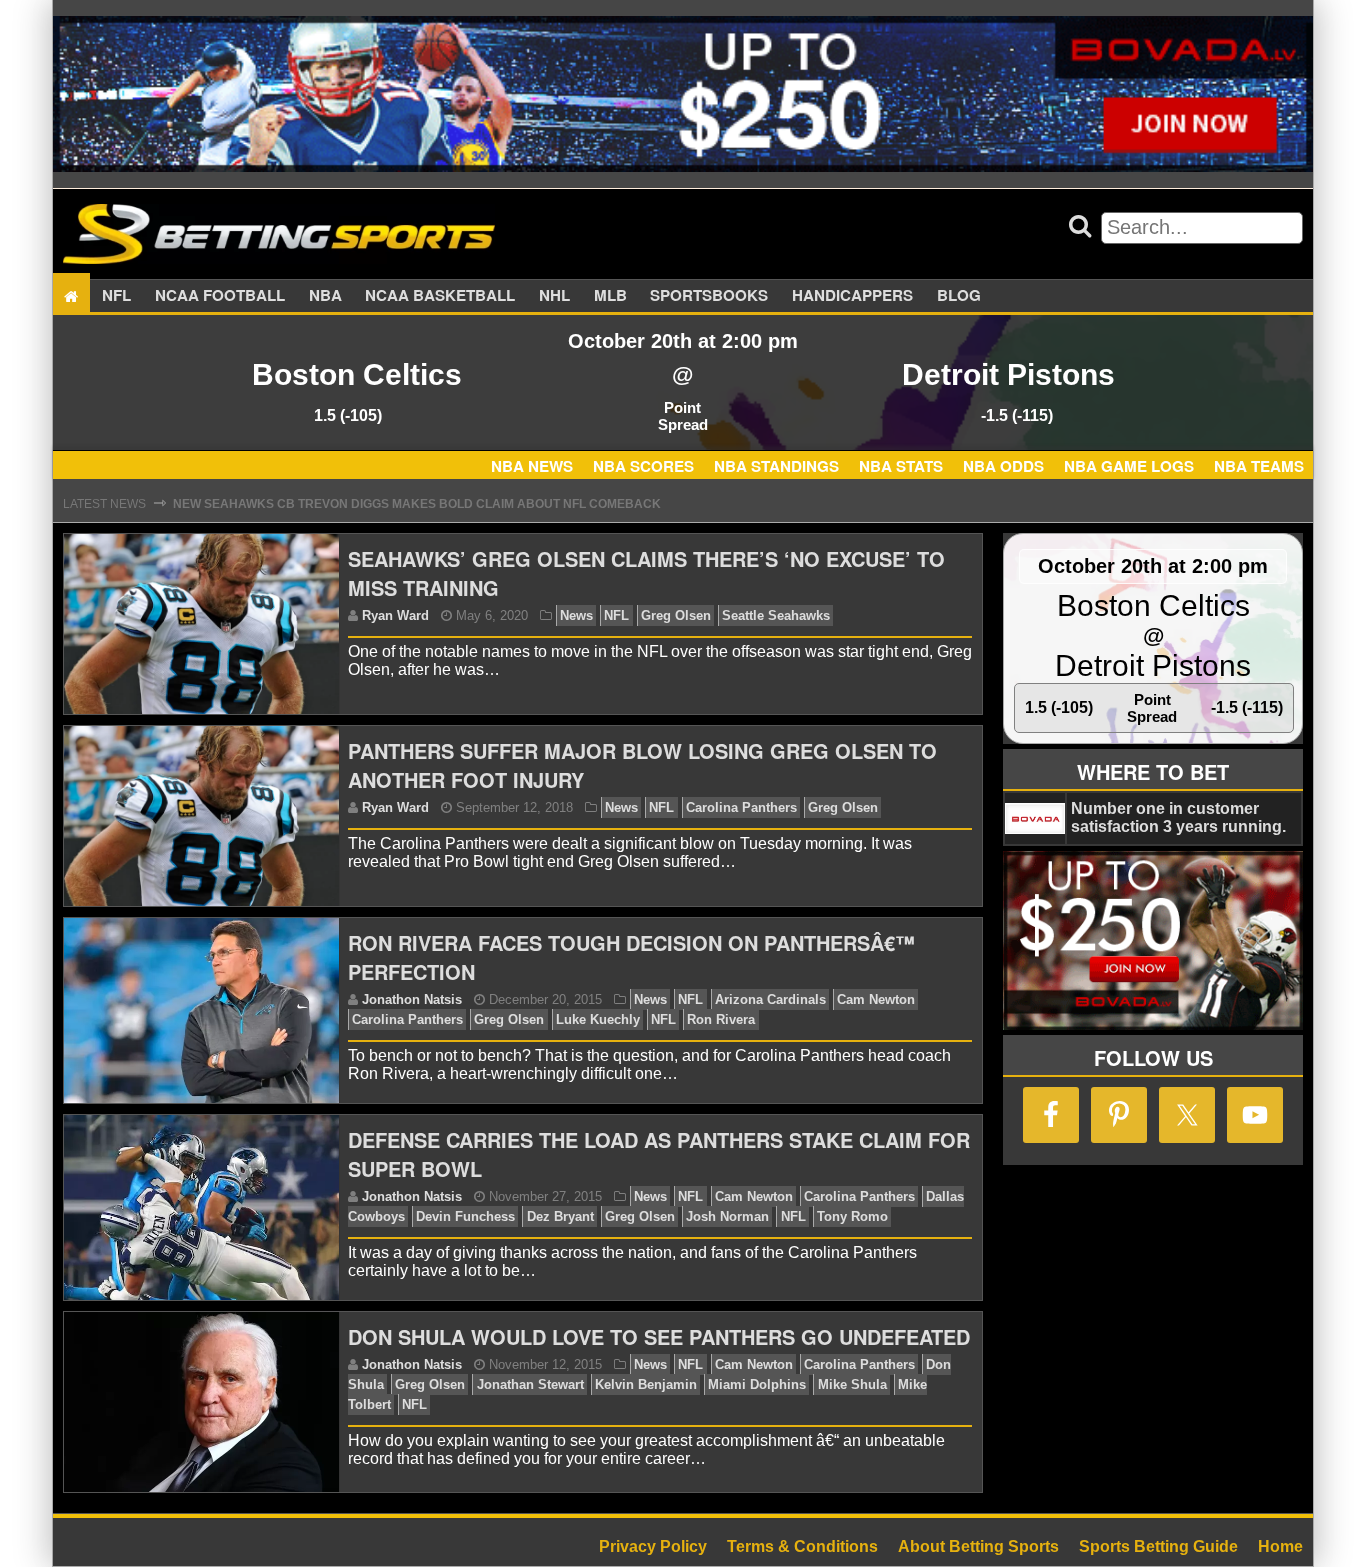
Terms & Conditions (802, 1546)
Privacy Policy (653, 1546)
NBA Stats (901, 466)
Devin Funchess (465, 1216)
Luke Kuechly (598, 1019)
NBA (325, 296)
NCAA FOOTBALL (220, 296)
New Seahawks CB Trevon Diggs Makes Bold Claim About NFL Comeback (417, 504)
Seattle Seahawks (776, 615)
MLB (610, 296)
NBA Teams (1259, 466)
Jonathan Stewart (530, 1384)
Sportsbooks (709, 296)
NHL (554, 296)
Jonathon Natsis (412, 999)
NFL (116, 296)
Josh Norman (727, 1216)
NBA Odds (1003, 466)
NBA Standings (776, 466)
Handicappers (852, 296)
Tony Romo (852, 1216)
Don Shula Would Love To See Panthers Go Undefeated (659, 1336)
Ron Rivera (721, 1019)
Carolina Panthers (741, 807)
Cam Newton (876, 999)
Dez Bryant (560, 1216)
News (576, 615)
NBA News (532, 466)
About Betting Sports (978, 1546)
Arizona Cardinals (770, 999)
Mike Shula (852, 1384)
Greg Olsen (676, 615)
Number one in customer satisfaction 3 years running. (1178, 817)
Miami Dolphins (757, 1384)
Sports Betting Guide (1158, 1546)
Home (1280, 1546)
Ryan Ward (395, 615)
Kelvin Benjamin (646, 1384)
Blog (959, 296)
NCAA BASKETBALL (440, 296)
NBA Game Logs (1129, 466)
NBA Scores (643, 466)
